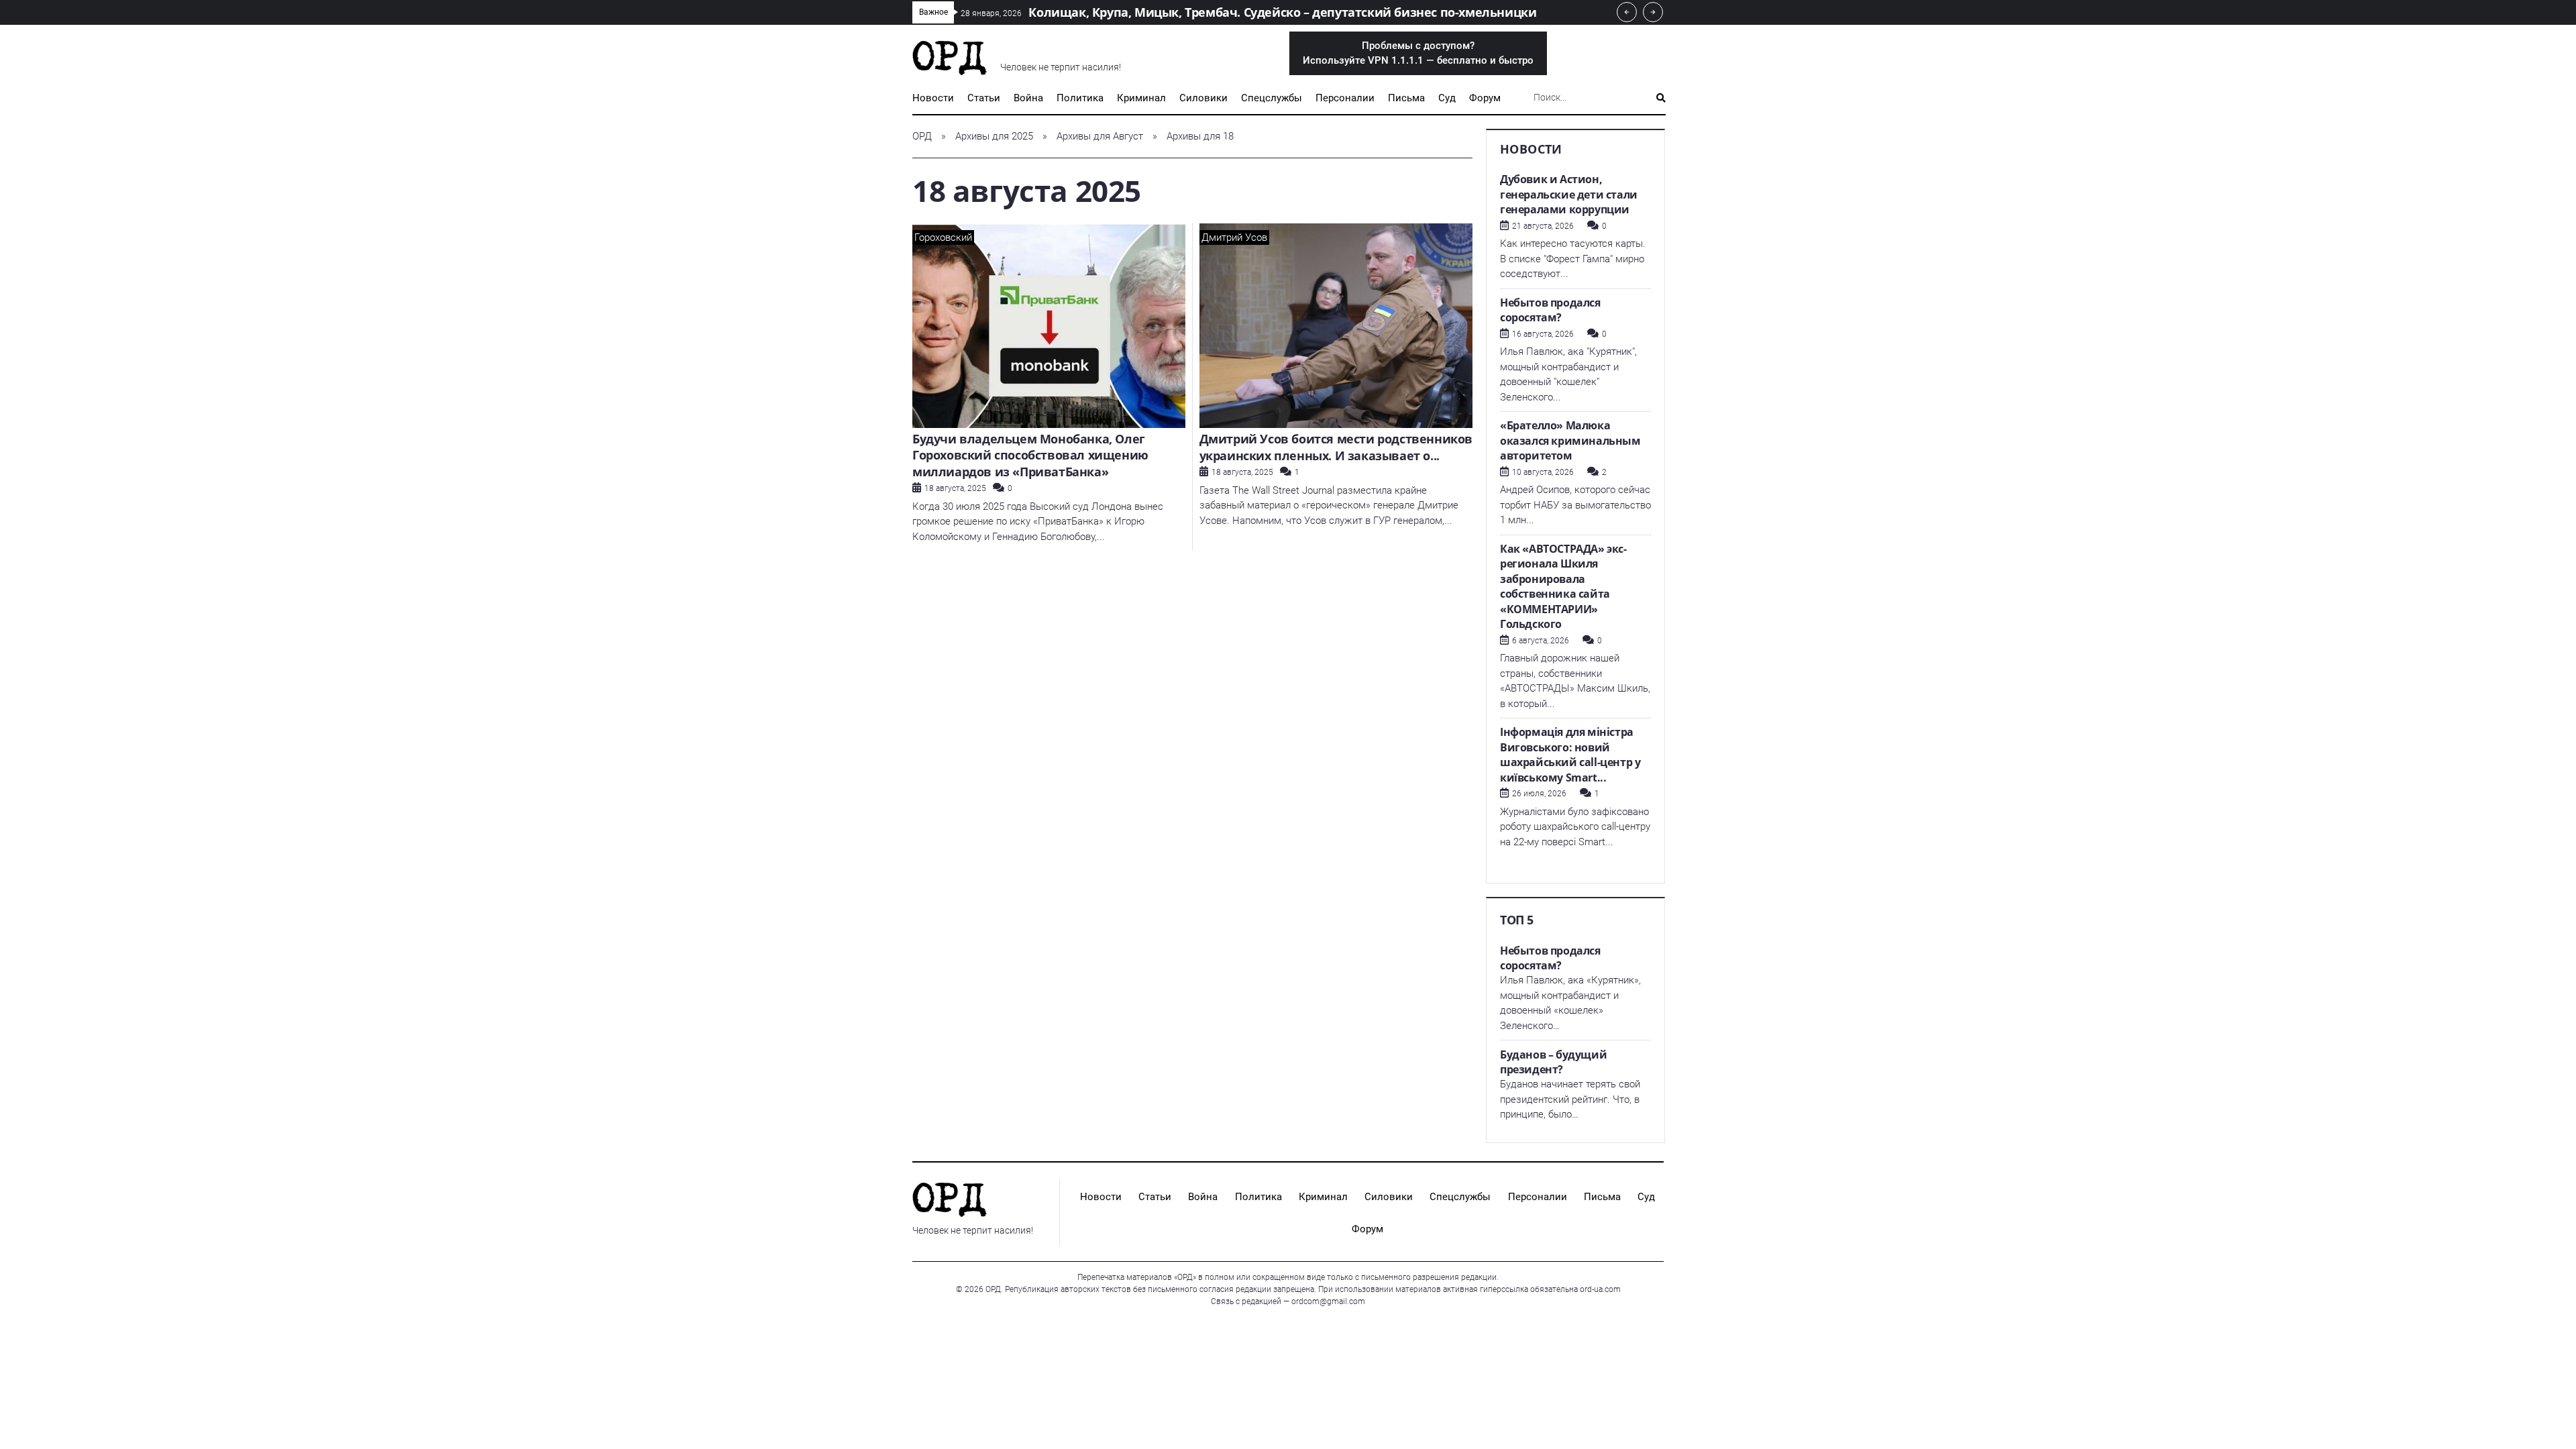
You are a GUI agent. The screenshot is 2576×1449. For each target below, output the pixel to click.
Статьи (984, 98)
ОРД (922, 136)
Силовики (1203, 98)
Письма (1406, 98)
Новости (933, 98)
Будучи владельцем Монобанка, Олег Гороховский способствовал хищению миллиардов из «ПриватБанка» (1030, 455)
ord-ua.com (1600, 1289)
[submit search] (1661, 98)
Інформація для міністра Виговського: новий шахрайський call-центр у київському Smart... (1570, 755)
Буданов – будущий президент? (1553, 1062)
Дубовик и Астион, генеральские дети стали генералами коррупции (1569, 194)
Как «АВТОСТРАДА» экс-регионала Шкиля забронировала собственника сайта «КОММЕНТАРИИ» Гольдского (1563, 587)
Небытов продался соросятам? (1550, 310)
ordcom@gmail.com (1328, 1301)
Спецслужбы (1272, 98)
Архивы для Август (1100, 136)
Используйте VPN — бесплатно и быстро (1418, 53)
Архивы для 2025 (994, 136)
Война (1028, 98)
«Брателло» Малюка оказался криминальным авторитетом (1570, 440)
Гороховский (943, 237)
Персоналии (1345, 98)
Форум (1485, 98)
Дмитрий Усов (1234, 237)
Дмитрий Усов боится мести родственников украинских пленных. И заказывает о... (1336, 447)
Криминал (1141, 98)
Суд (1447, 98)
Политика (1080, 98)
